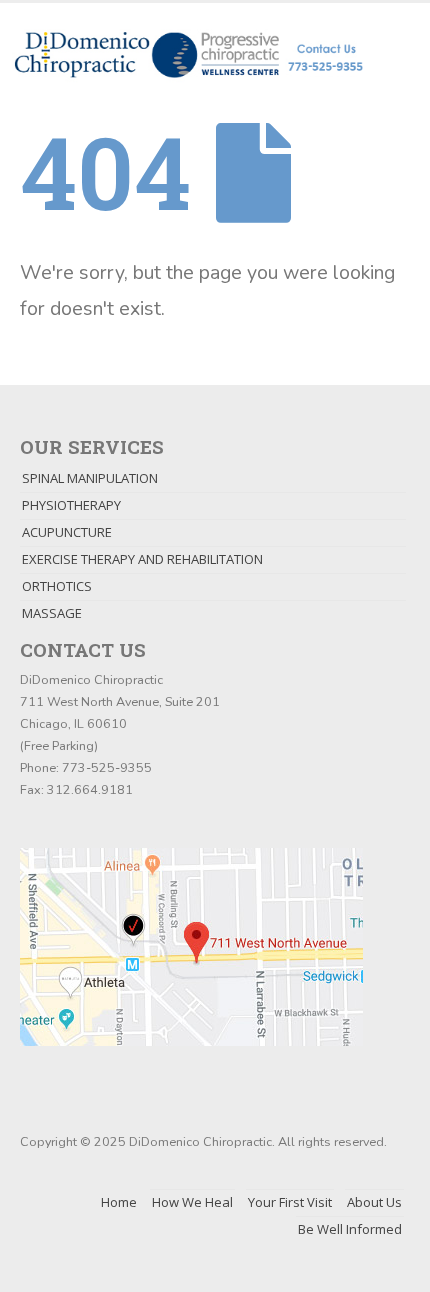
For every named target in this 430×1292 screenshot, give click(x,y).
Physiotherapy (71, 505)
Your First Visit (290, 1202)
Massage (52, 613)
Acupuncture (67, 532)
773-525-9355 (107, 767)
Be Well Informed (350, 1229)
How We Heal (192, 1202)
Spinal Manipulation (90, 478)
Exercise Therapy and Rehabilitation (142, 559)
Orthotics (57, 586)
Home (119, 1202)
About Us (374, 1202)
